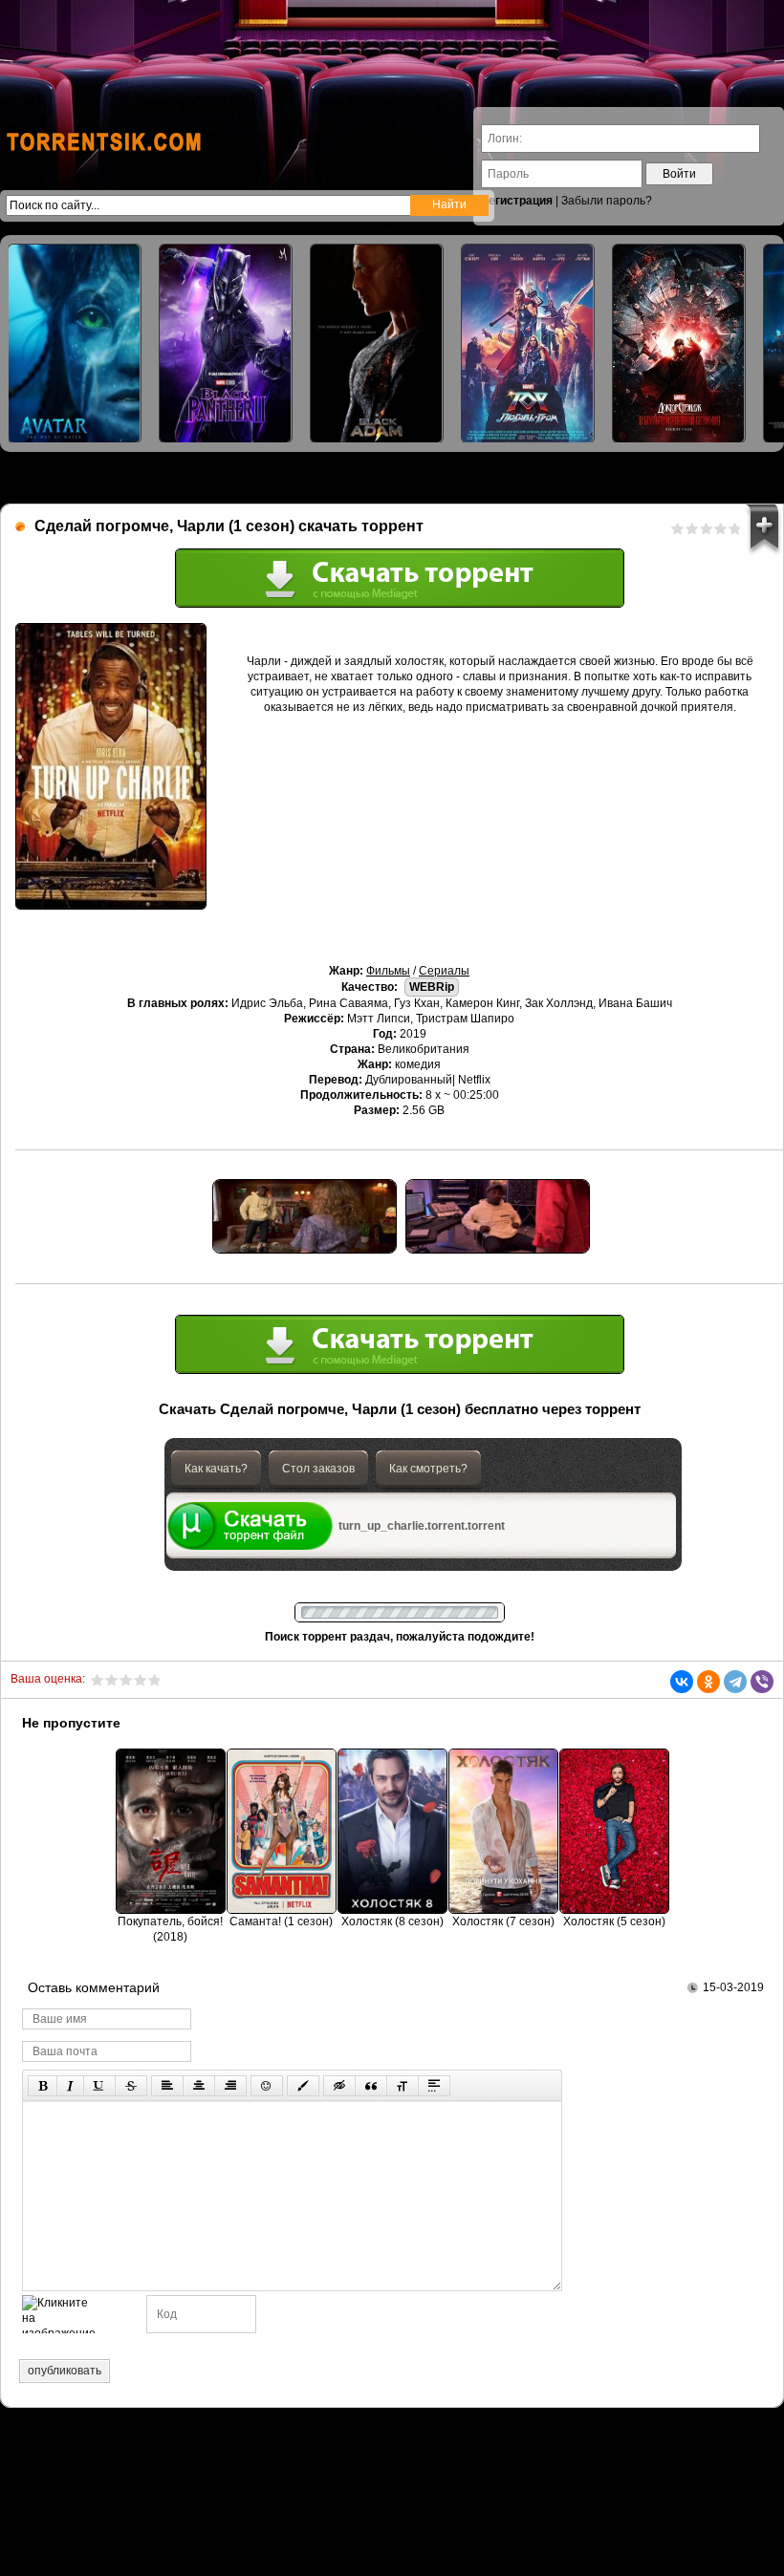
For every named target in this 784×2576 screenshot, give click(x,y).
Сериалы (444, 971)
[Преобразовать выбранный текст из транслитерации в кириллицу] (403, 2086)
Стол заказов (318, 1469)
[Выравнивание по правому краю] (230, 2086)
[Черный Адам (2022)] (377, 343)
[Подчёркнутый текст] (99, 2086)
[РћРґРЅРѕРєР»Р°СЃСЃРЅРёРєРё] (708, 1682)
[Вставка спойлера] (434, 2086)
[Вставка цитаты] (371, 2086)
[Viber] (762, 1682)
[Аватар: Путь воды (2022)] (75, 343)
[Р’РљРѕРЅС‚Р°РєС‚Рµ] (682, 1682)
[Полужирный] (43, 2086)
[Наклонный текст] (70, 2086)
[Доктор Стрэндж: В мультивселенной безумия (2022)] (679, 343)
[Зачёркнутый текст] (131, 2086)
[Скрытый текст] (339, 2086)
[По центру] (199, 2086)
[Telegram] (735, 1682)
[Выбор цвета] (303, 2086)
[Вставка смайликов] (267, 2086)
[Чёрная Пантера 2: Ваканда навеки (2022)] (226, 343)
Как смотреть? (428, 1469)
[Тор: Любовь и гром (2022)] (528, 343)
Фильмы (388, 971)
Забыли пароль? (607, 201)
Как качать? (216, 1469)
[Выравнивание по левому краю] (167, 2086)
